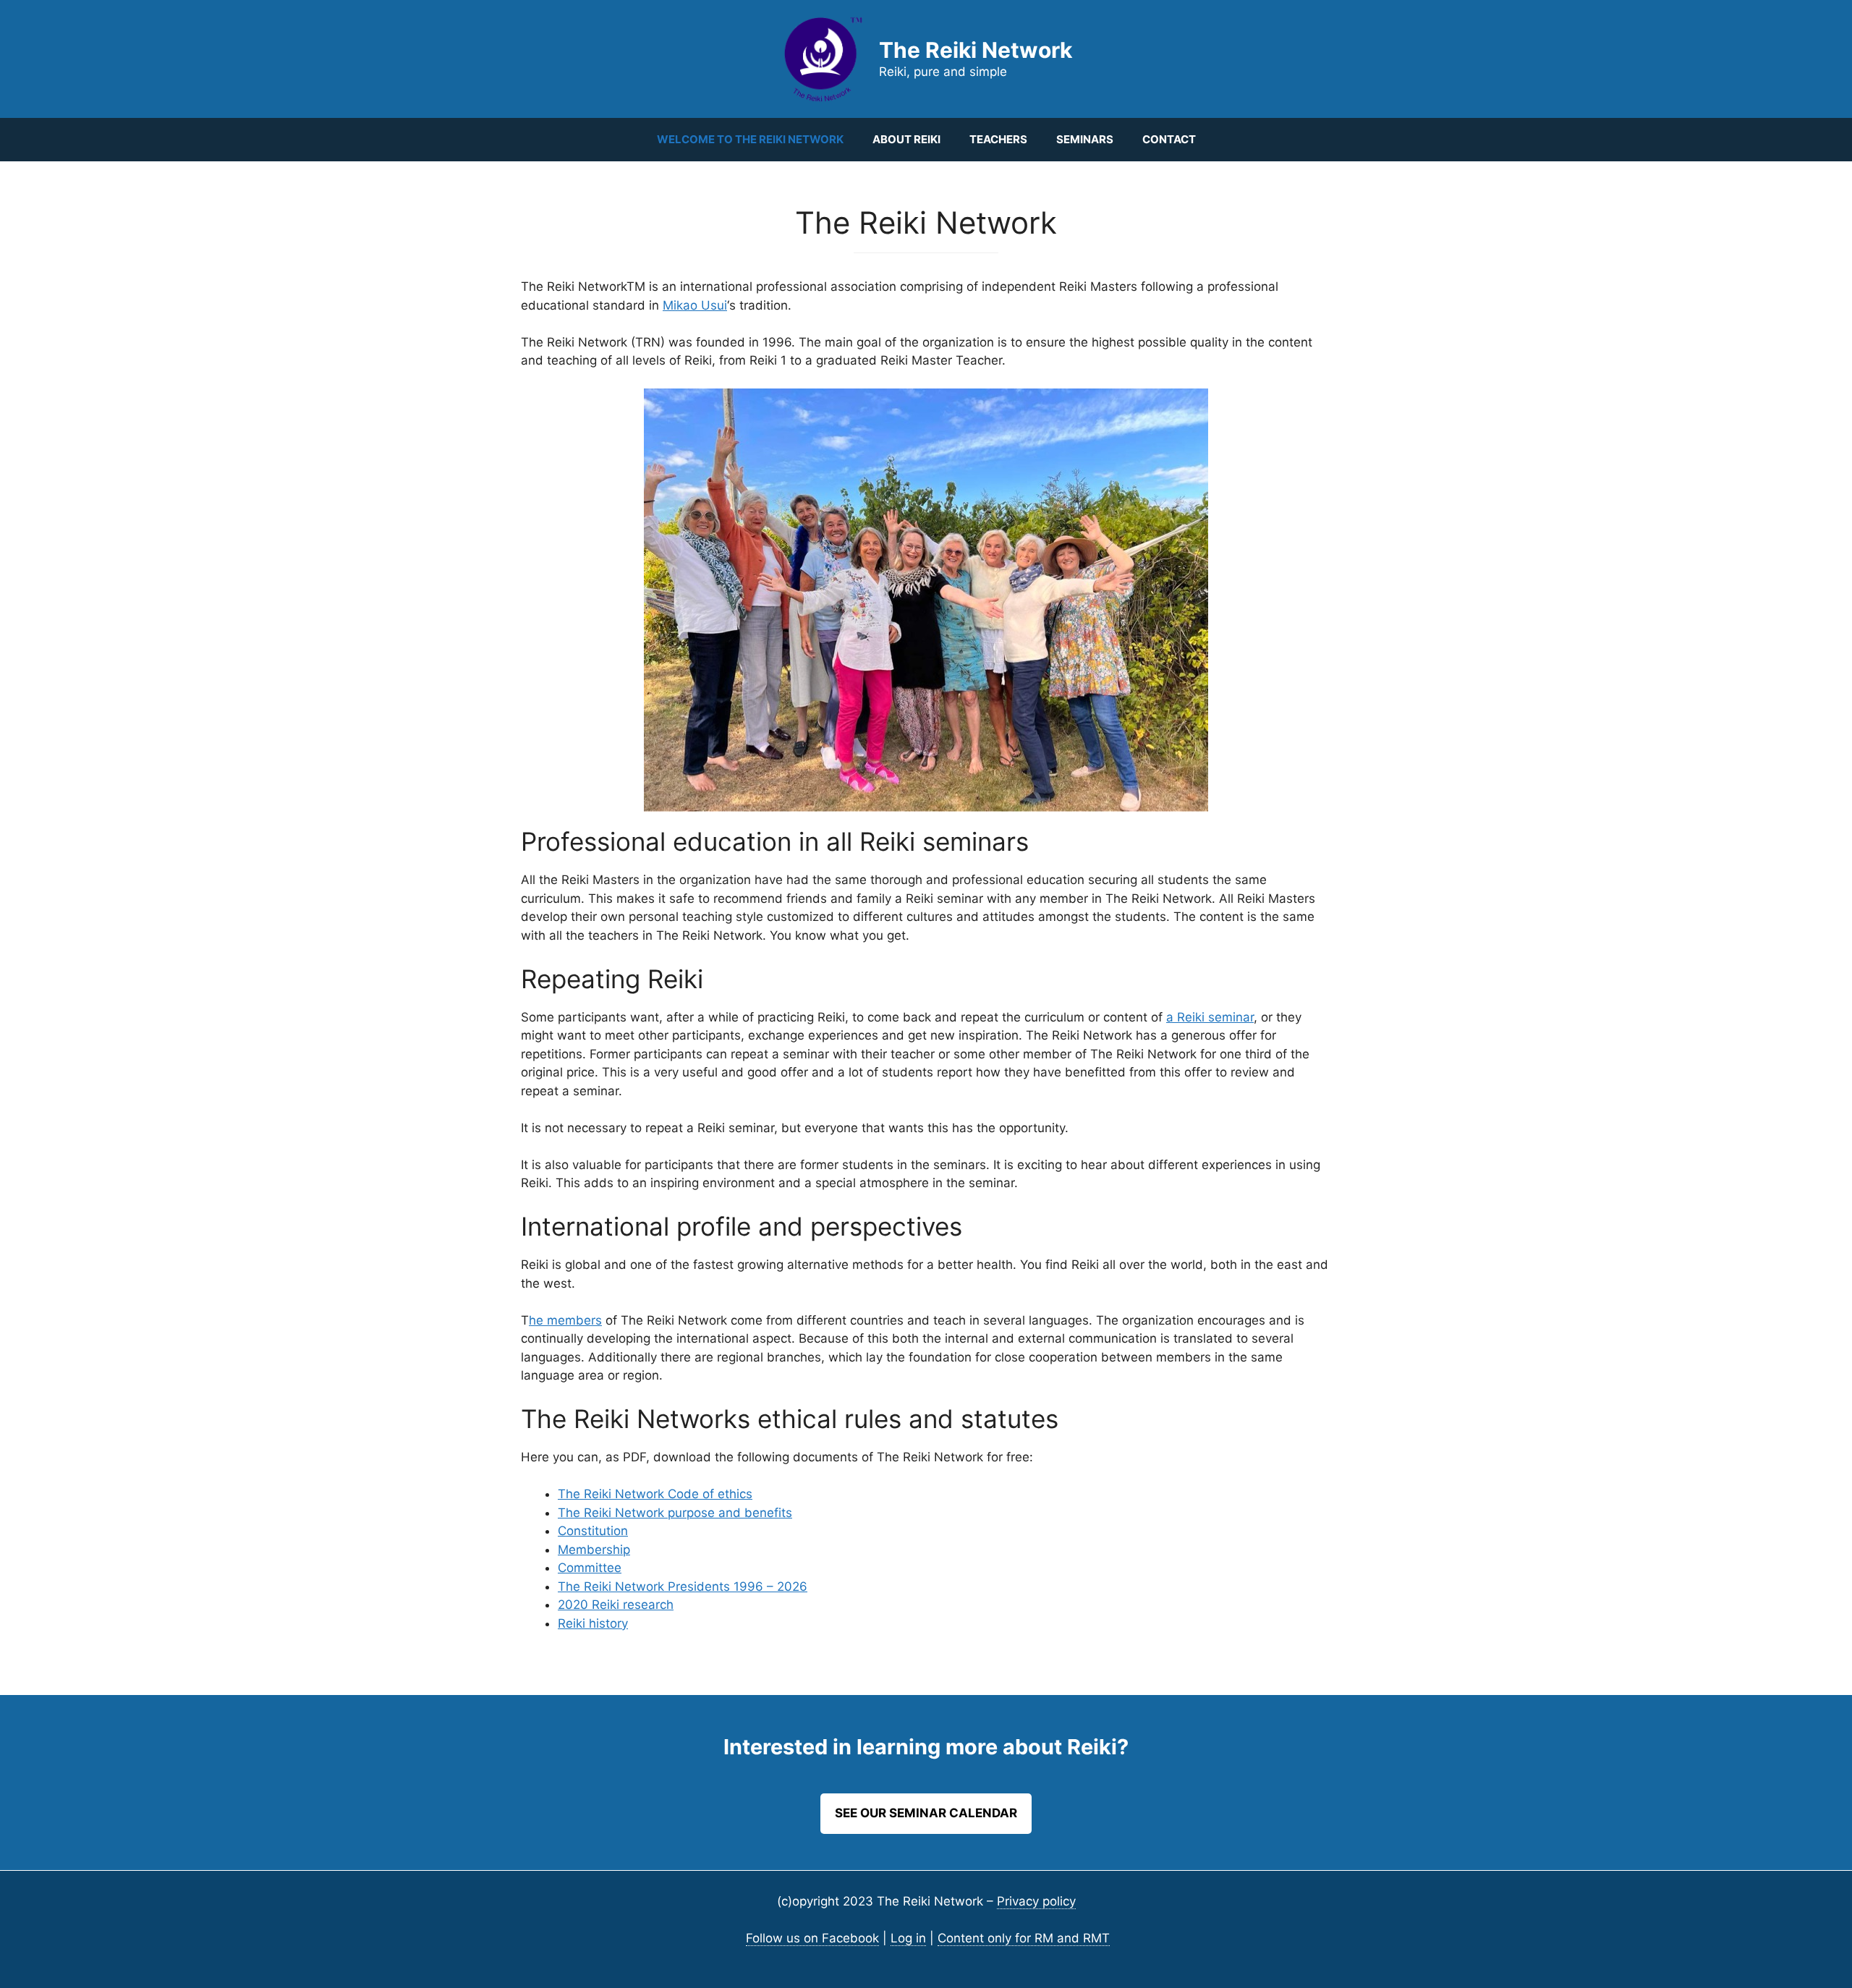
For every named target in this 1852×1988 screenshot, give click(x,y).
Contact (1169, 139)
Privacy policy (1036, 1901)
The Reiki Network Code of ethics (655, 1494)
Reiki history (593, 1623)
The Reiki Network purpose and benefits (675, 1513)
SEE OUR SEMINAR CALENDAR (926, 1813)
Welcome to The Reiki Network (750, 139)
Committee (590, 1568)
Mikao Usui (695, 305)
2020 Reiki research (616, 1605)
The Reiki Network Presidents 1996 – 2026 (683, 1586)
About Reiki (906, 139)
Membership (594, 1550)
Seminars (1085, 139)
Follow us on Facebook (812, 1938)
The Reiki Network (976, 50)
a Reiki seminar (1210, 1017)
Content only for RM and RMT (1024, 1938)
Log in (908, 1938)
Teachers (998, 139)
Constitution (593, 1531)
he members (565, 1320)
